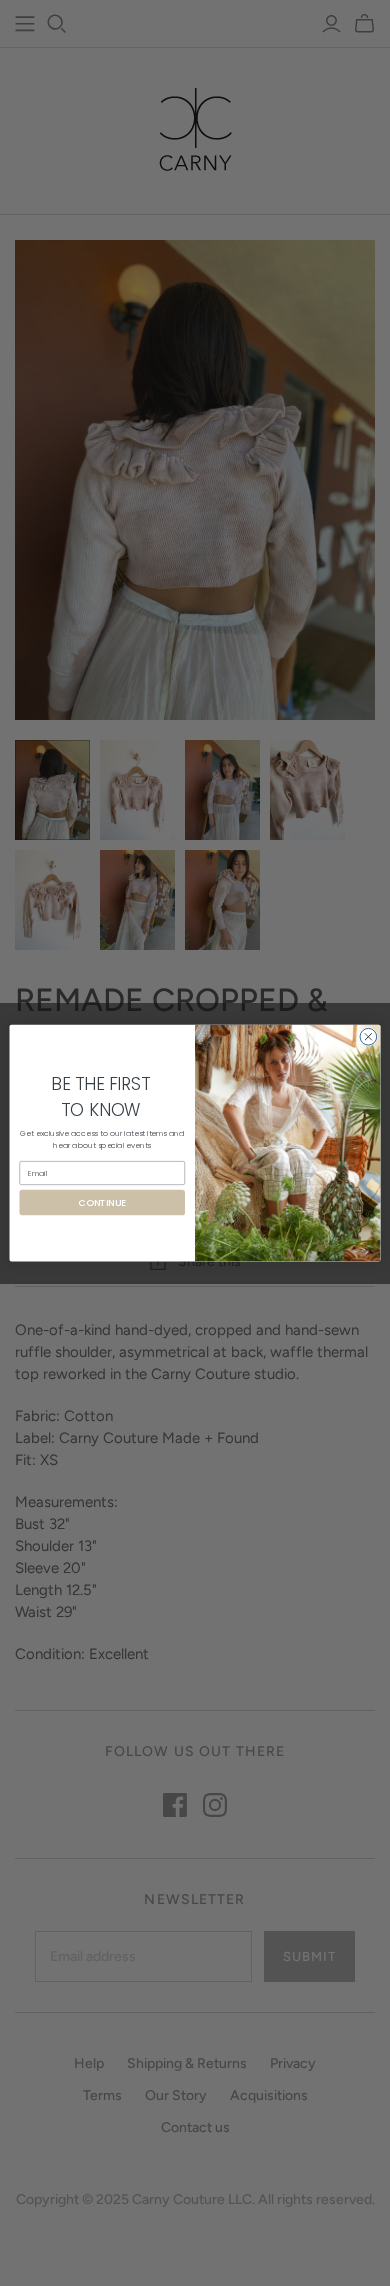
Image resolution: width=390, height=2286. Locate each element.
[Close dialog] (368, 1036)
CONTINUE (102, 1202)
